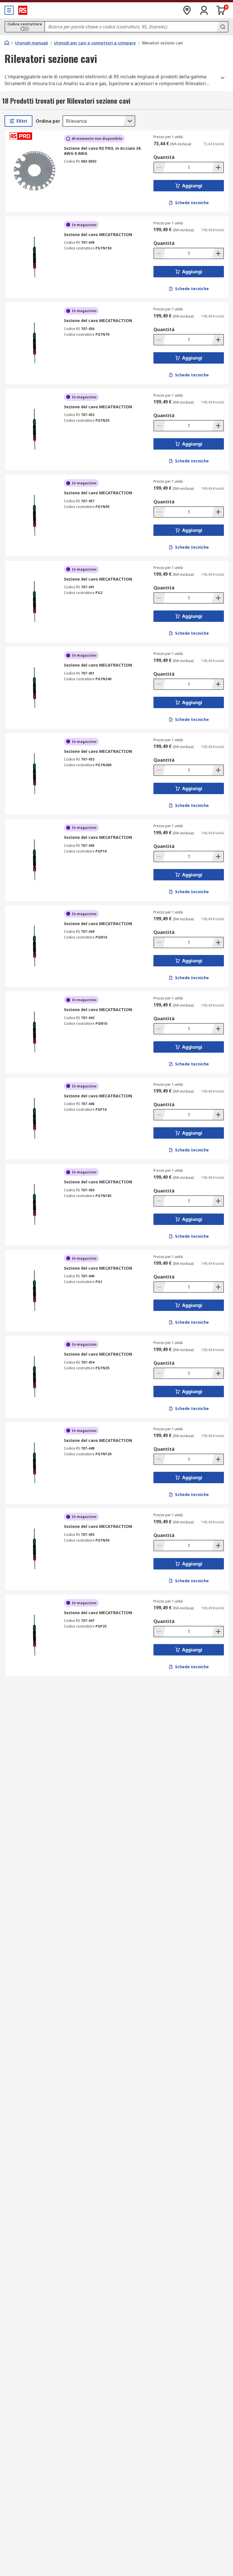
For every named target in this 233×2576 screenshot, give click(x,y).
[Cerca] (222, 27)
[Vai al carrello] (221, 10)
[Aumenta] (218, 167)
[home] (7, 43)
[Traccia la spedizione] (187, 10)
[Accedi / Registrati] (204, 10)
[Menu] (9, 10)
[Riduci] (160, 167)
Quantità (164, 157)
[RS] (23, 10)
